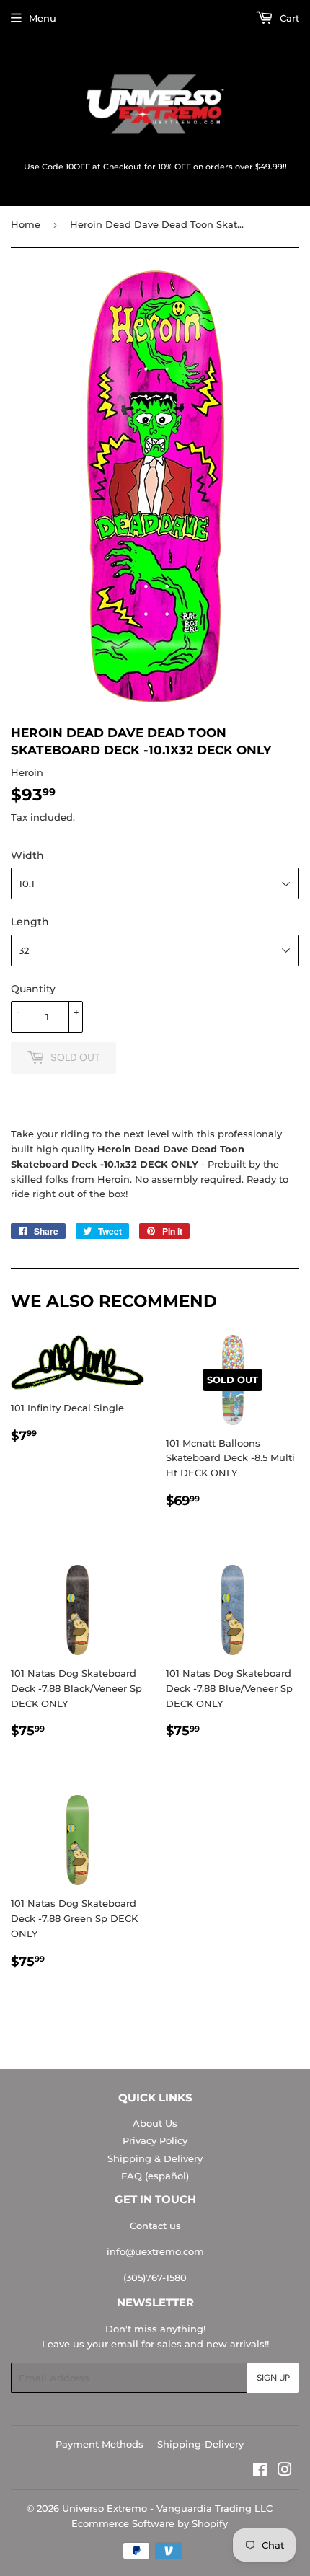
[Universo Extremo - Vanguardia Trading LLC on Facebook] (260, 2471)
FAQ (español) (155, 2176)
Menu (43, 18)
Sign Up (273, 2378)
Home (26, 224)
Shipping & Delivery (155, 2158)
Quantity (33, 989)
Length (30, 922)
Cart (288, 18)
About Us (155, 2123)
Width (27, 855)
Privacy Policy (155, 2140)
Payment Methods (99, 2444)
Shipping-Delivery (200, 2444)
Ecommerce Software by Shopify (150, 2523)
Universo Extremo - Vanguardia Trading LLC (167, 2508)
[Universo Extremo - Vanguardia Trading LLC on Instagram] (285, 2471)
